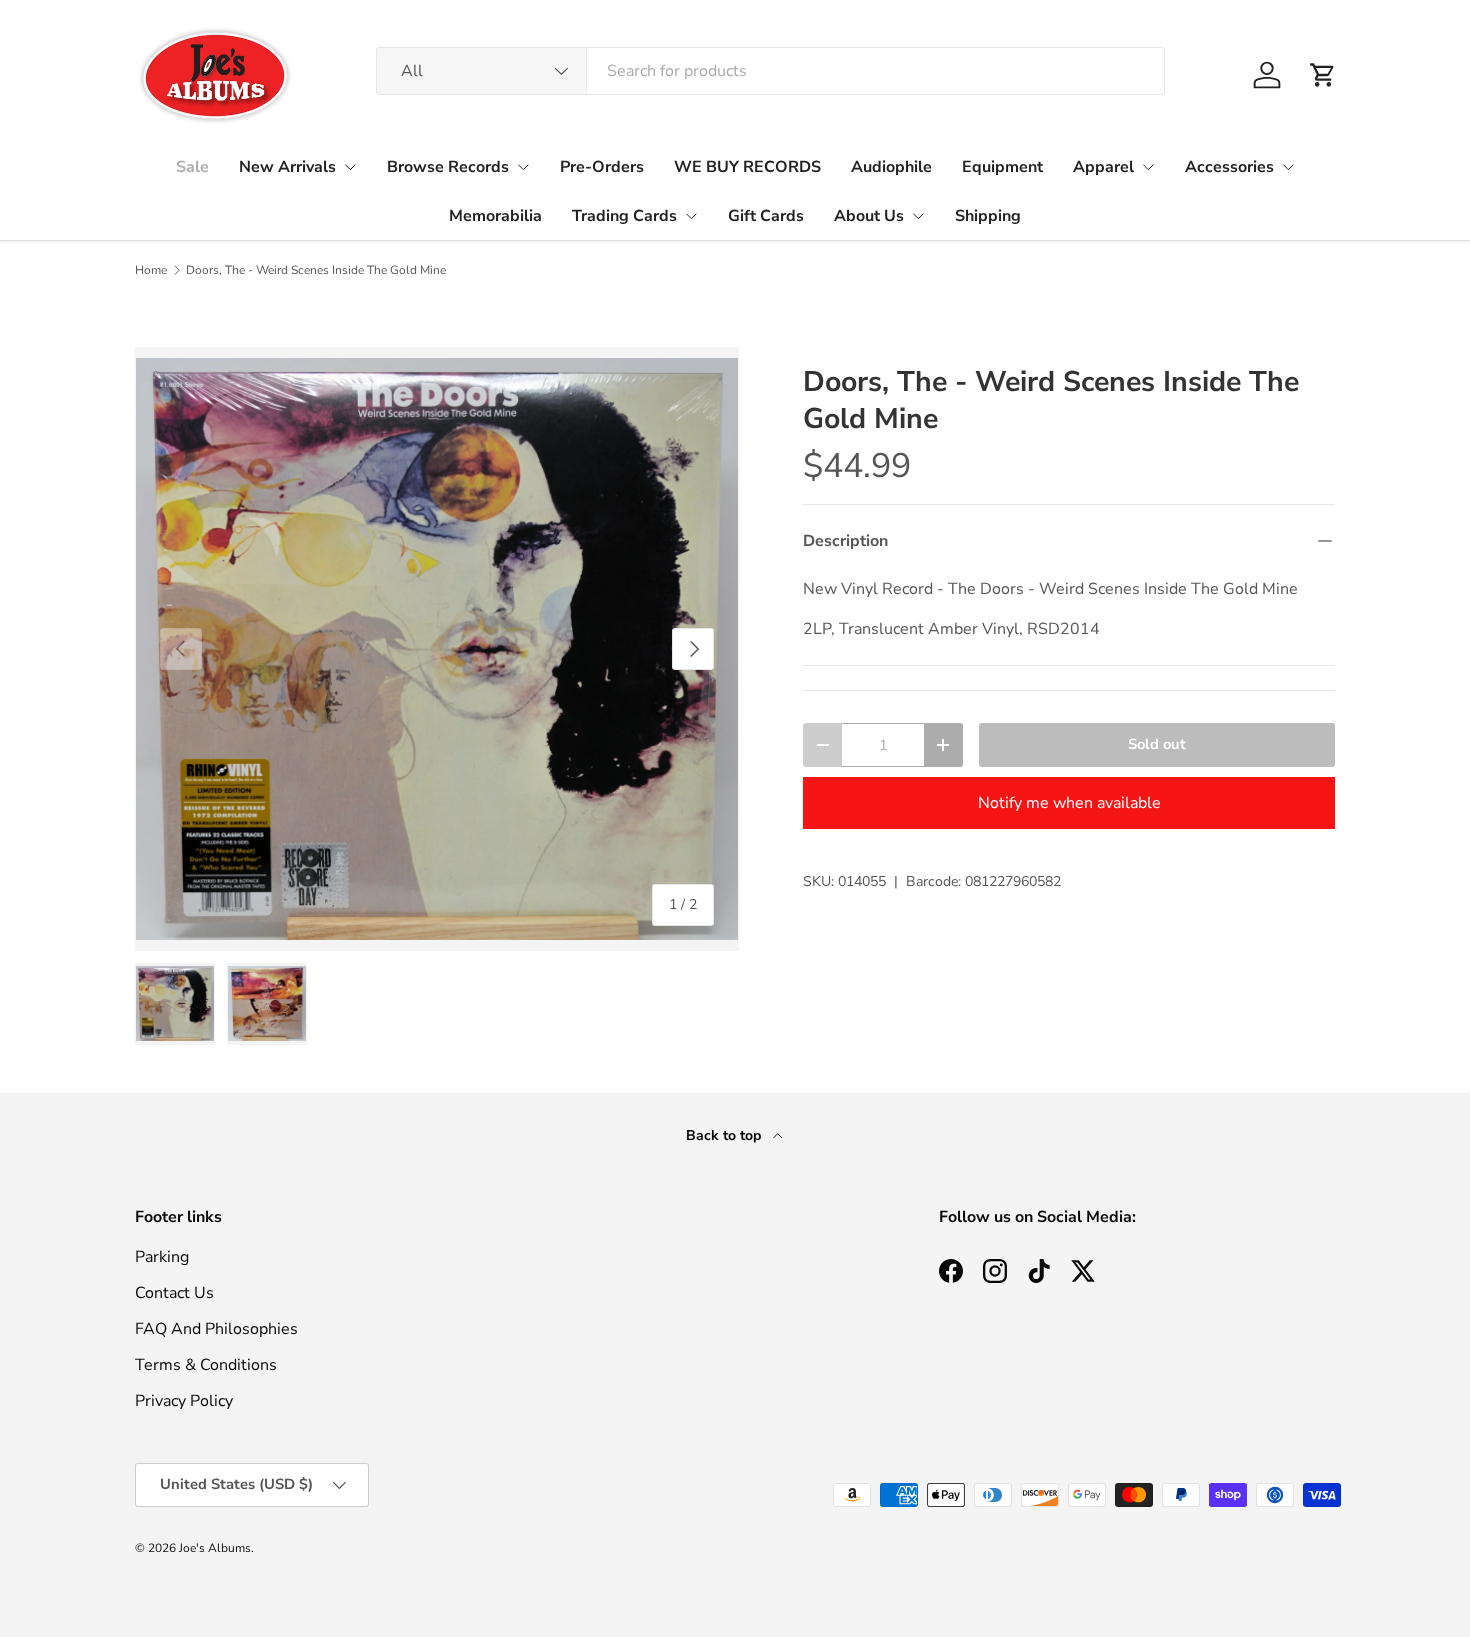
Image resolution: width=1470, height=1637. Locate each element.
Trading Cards (624, 216)
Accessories (1229, 167)
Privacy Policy (184, 1401)
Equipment (1002, 167)
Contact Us (174, 1293)
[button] (1323, 75)
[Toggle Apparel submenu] (1148, 167)
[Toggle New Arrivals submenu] (350, 167)
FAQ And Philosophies (216, 1329)
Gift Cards (766, 216)
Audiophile (891, 167)
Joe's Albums (215, 1548)
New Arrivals (287, 167)
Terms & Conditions (206, 1365)
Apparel (1103, 167)
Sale (192, 167)
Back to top (725, 1135)
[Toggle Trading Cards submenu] (691, 216)
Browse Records (448, 167)
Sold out (1157, 744)
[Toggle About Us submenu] (918, 216)
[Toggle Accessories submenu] (1288, 167)
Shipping (988, 216)
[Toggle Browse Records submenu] (523, 167)
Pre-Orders (602, 167)
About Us (869, 216)
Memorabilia (495, 216)
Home (151, 270)
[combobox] (770, 71)
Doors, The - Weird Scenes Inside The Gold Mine (316, 270)
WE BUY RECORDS (747, 167)
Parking (162, 1257)
